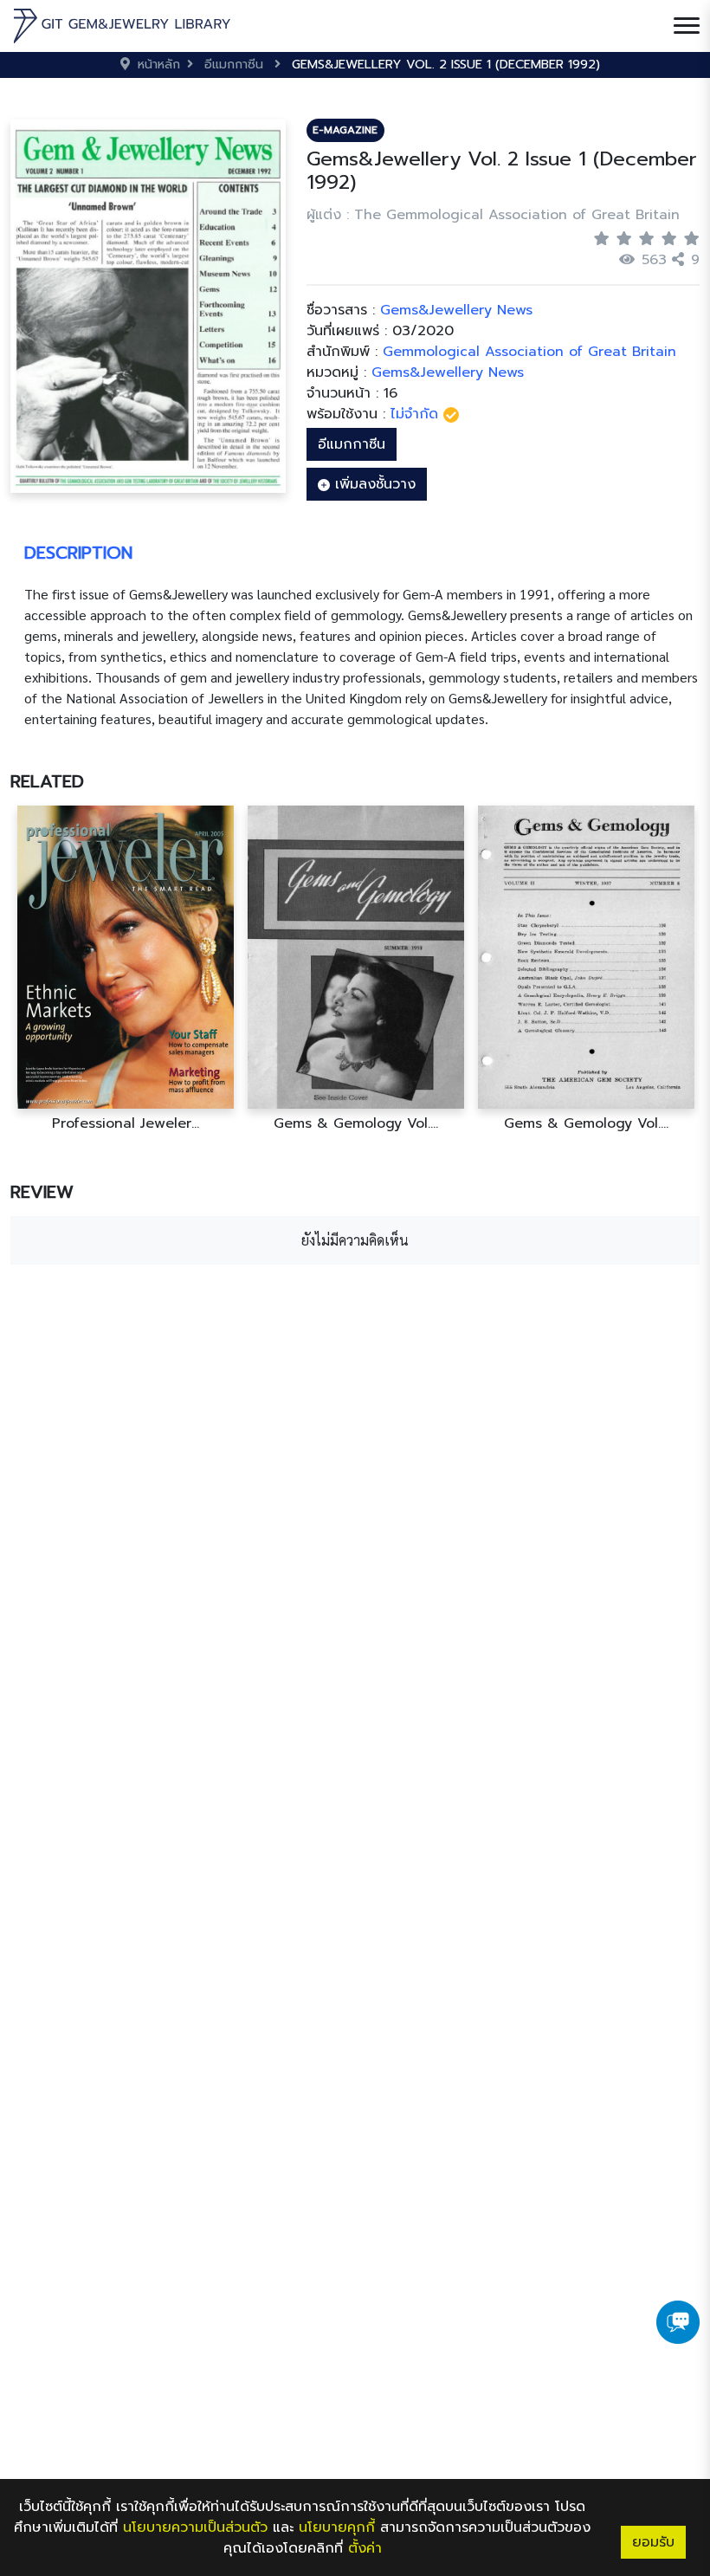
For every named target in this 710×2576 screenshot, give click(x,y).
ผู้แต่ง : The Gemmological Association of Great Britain (493, 215)
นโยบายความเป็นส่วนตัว (195, 2527)
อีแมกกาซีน (352, 444)
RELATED (47, 781)
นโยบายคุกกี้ (337, 2527)
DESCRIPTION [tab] (78, 553)
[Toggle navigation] (687, 26)
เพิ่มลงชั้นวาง (373, 484)
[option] (126, 969)
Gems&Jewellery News (448, 372)
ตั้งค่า (365, 2548)
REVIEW (42, 1192)
